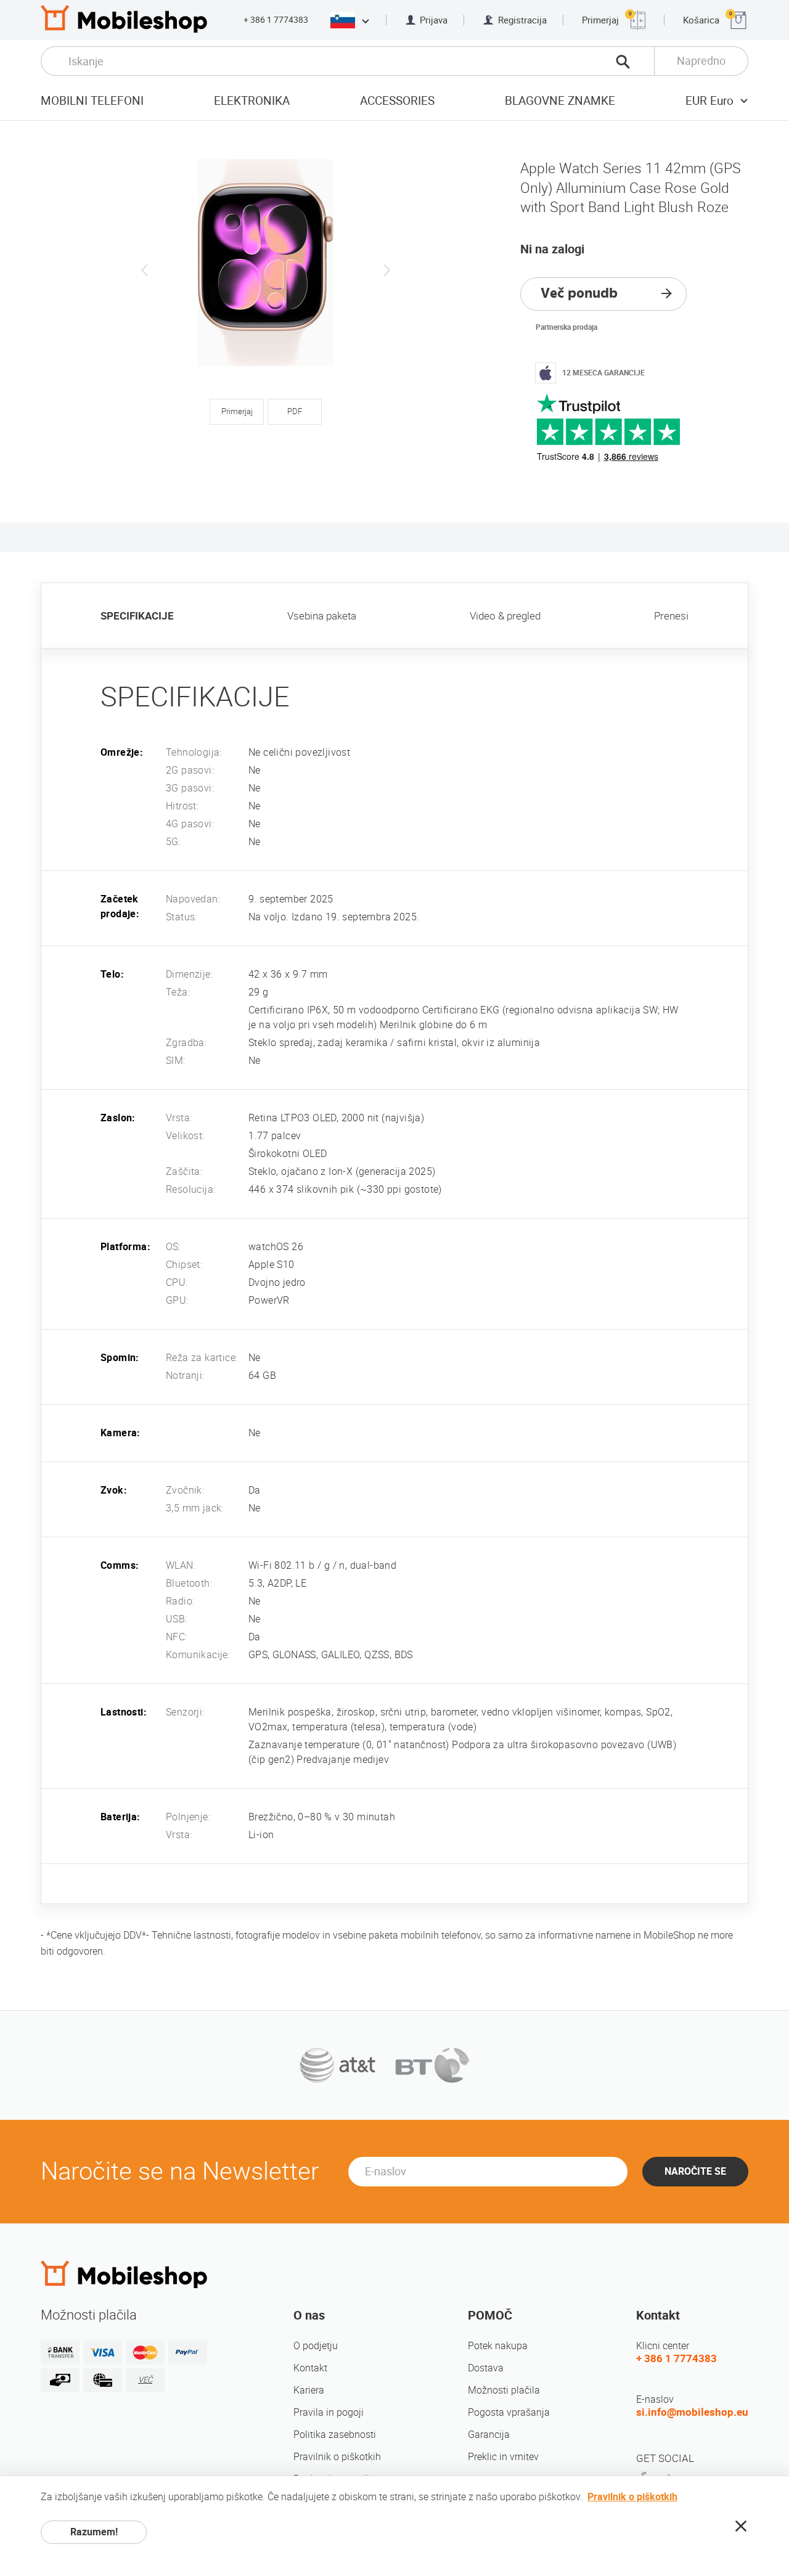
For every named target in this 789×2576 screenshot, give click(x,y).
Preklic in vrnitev (503, 2457)
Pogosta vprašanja (509, 2412)
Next (386, 270)
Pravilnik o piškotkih (337, 2457)
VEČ (145, 2380)
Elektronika (252, 101)
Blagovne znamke (560, 101)
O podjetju (316, 2346)
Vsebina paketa (322, 616)
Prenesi (671, 616)
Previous (145, 270)
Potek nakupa (498, 2346)
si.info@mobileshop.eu (692, 2412)
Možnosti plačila (504, 2390)
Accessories (397, 101)
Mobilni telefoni (92, 101)
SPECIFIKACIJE (137, 616)
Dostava (486, 2368)
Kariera (309, 2390)
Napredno (701, 61)
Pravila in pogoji (329, 2412)
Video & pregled (505, 616)
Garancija (489, 2435)
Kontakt (310, 2368)
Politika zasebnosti (335, 2435)
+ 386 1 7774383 (276, 20)
